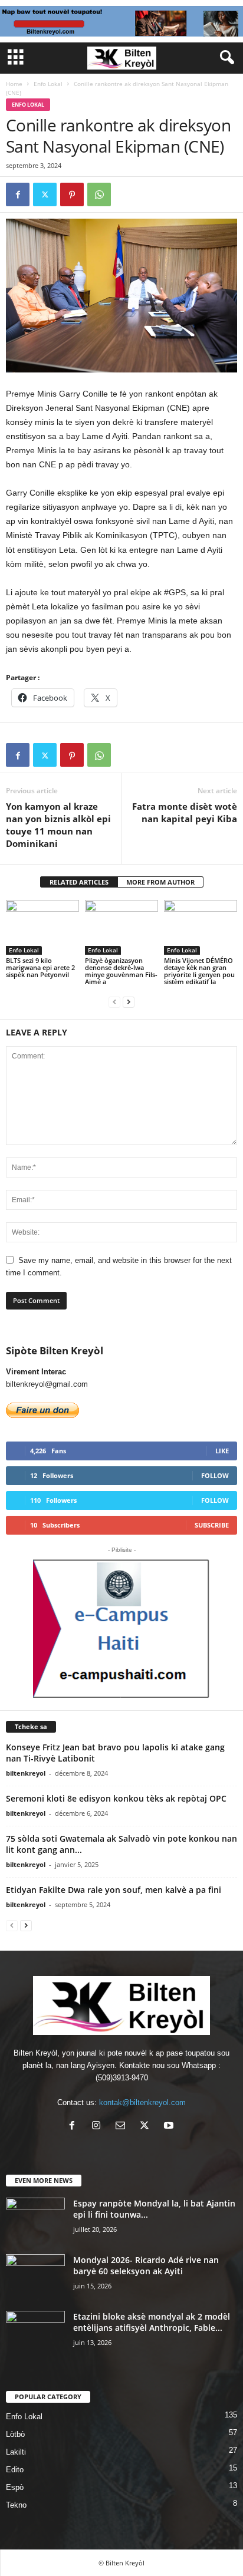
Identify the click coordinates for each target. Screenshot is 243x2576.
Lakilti (16, 2452)
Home (14, 84)
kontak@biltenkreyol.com (142, 2102)
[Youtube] (170, 2127)
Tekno (16, 2505)
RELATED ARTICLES (79, 882)
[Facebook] (18, 194)
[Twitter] (45, 194)
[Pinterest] (72, 194)
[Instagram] (99, 2127)
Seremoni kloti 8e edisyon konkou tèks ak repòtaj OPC (116, 1798)
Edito (15, 2470)
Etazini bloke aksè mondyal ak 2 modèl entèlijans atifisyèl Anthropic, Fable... (152, 2322)
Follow (215, 1475)
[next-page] (129, 1002)
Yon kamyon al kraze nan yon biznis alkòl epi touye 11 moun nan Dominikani (58, 825)
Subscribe (212, 1525)
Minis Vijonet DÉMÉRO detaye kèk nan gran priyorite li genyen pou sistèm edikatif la (199, 971)
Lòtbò (15, 2434)
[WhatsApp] (99, 194)
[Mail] (123, 2127)
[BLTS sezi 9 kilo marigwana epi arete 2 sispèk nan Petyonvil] (42, 927)
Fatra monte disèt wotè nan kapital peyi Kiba (185, 812)
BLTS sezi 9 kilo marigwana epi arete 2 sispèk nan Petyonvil (40, 967)
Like (222, 1451)
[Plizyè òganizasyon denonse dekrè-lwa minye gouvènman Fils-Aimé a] (121, 927)
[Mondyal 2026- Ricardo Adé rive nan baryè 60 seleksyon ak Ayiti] (35, 2276)
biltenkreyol (26, 1773)
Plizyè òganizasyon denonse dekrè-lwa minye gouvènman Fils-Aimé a (121, 971)
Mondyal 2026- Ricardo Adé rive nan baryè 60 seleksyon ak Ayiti (146, 2265)
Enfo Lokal (48, 84)
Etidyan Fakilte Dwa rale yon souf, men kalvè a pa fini (114, 1890)
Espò (15, 2487)
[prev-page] (114, 1002)
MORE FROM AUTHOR (160, 882)
